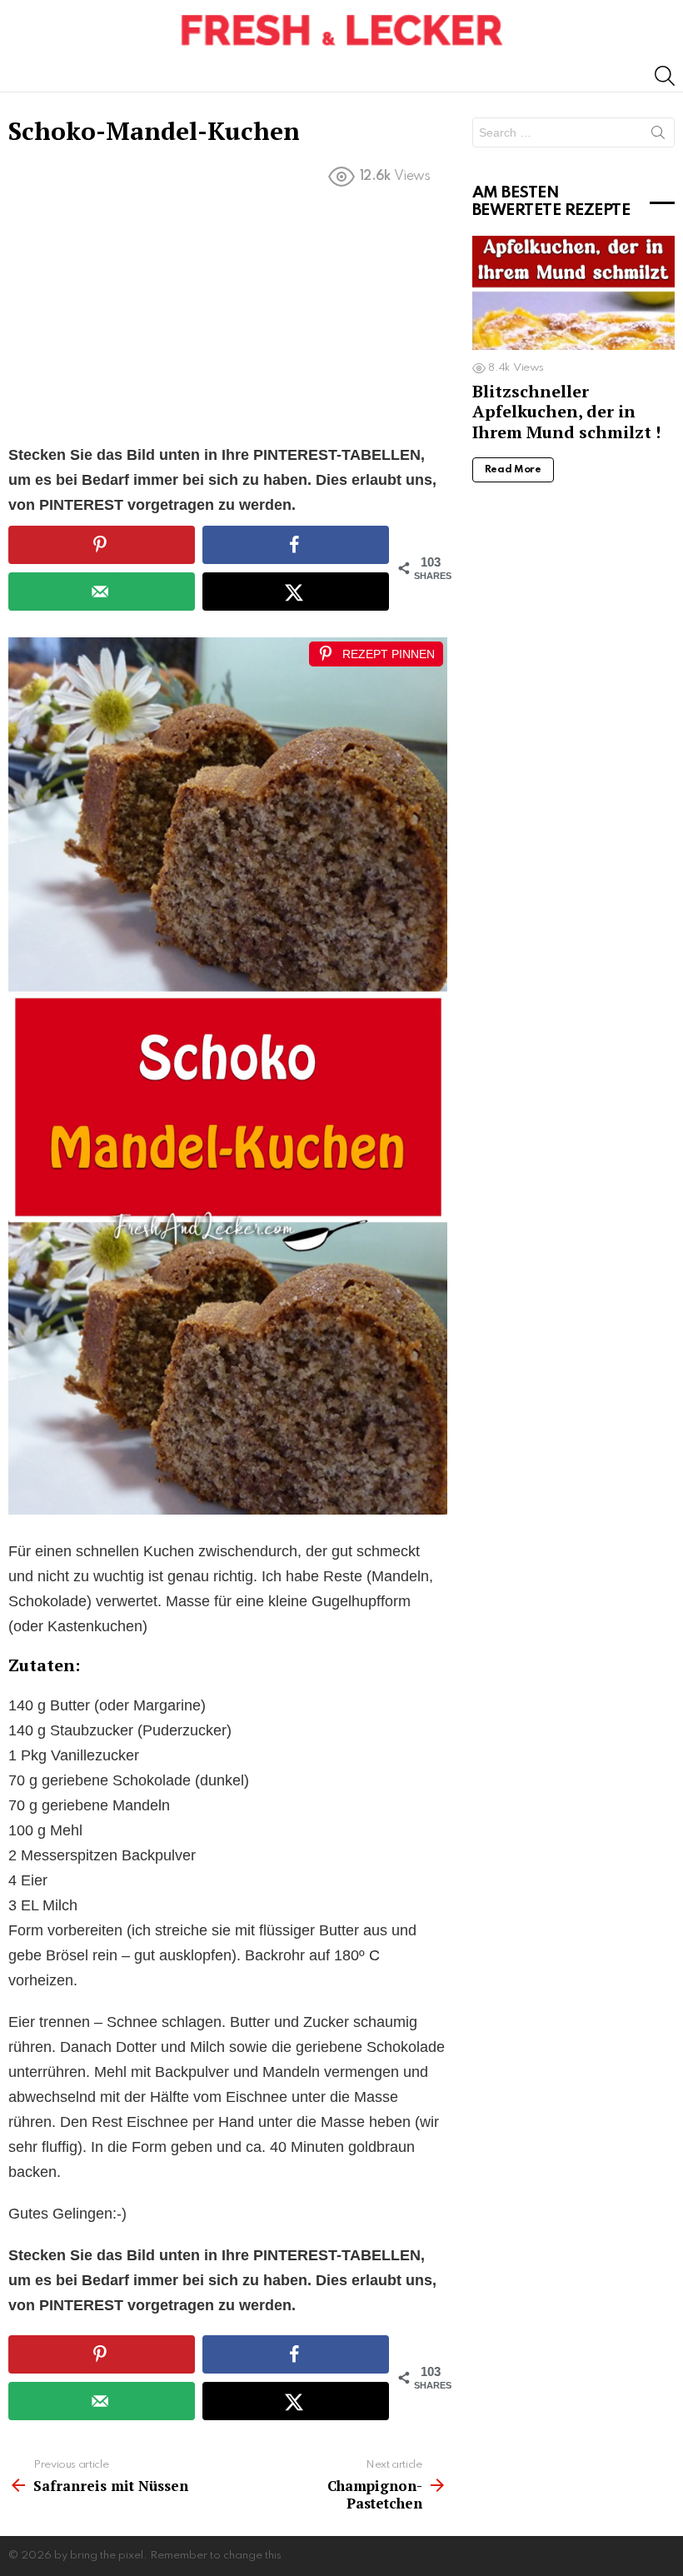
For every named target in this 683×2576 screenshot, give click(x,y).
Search (658, 136)
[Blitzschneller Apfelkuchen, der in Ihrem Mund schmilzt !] (573, 293)
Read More (513, 470)
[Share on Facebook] (296, 545)
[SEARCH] (665, 76)
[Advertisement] (228, 319)
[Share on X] (296, 592)
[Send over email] (102, 592)
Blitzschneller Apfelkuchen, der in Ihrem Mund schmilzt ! (566, 411)
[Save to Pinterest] (102, 545)
